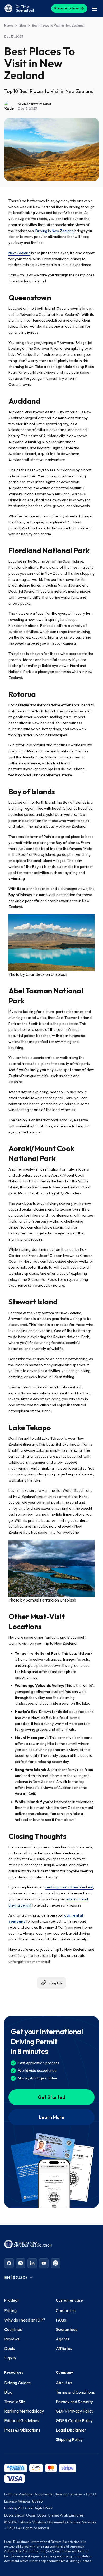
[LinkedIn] (32, 2263)
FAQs (61, 2320)
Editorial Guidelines (22, 2420)
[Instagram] (21, 2263)
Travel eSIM (15, 2402)
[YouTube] (44, 2263)
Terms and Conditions (75, 2392)
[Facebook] (9, 2263)
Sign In (10, 2358)
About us (64, 2383)
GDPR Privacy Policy (75, 2411)
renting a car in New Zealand (69, 1887)
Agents (62, 2339)
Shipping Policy (69, 2439)
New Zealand (19, 253)
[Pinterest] (55, 2263)
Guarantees (67, 2329)
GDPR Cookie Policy (74, 2420)
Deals (10, 2348)
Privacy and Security (74, 2402)
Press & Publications (22, 2430)
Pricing (10, 2310)
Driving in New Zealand (55, 231)
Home (9, 25)
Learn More (52, 2117)
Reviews (12, 2339)
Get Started (51, 2097)
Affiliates (64, 2348)
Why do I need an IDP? (25, 2320)
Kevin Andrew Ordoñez (35, 104)
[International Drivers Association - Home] (8, 8)
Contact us (66, 2310)
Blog (23, 25)
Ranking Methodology (24, 2411)
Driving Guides (17, 2383)
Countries (13, 2329)
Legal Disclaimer (71, 2430)
